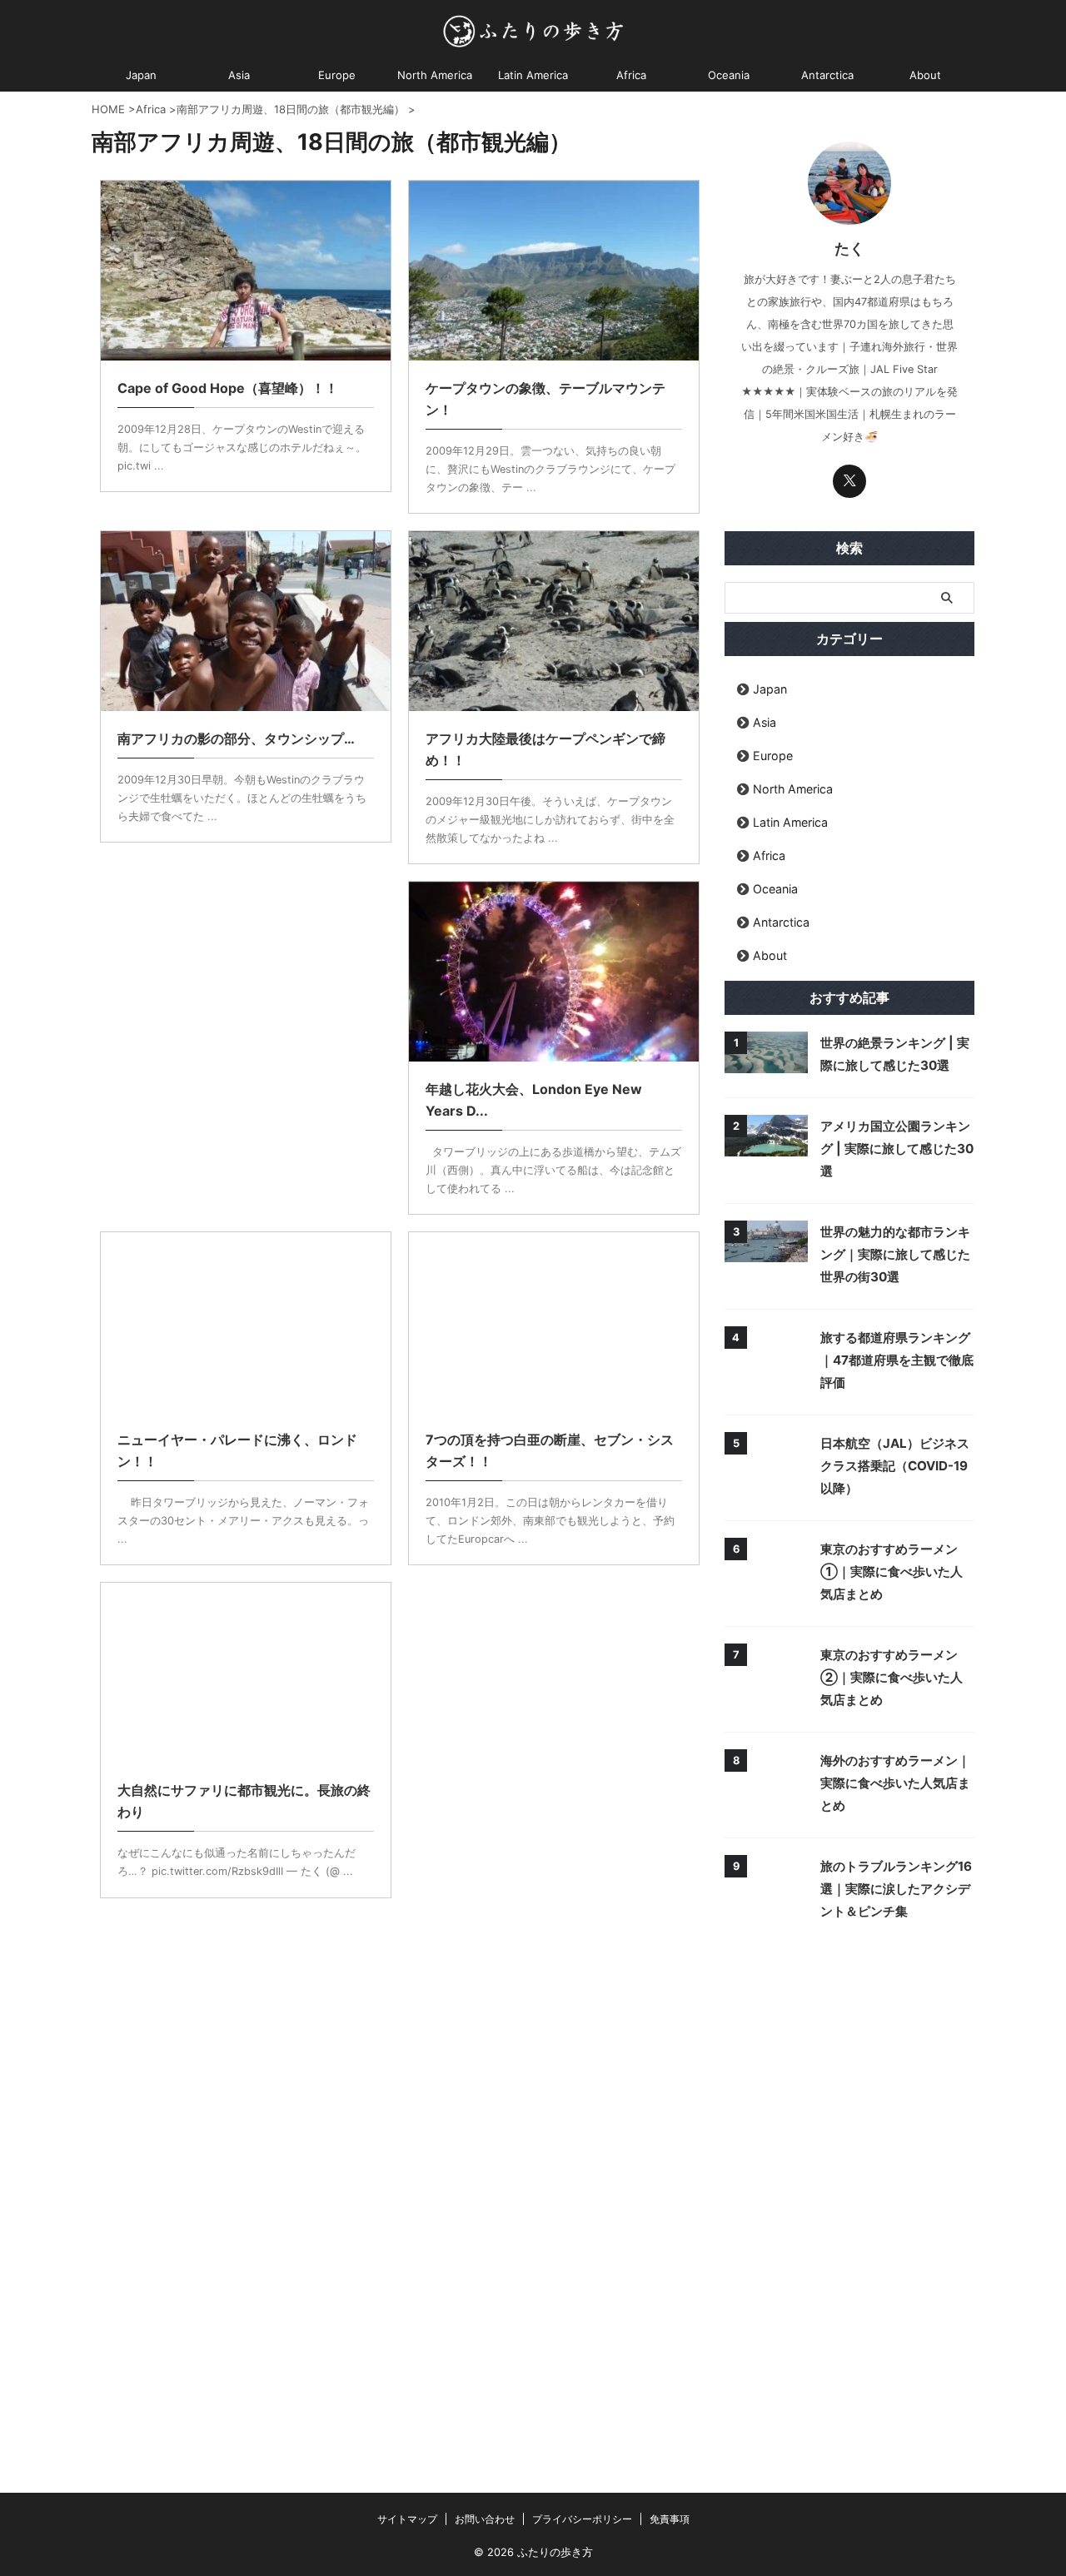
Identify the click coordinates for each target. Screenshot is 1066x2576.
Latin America (533, 75)
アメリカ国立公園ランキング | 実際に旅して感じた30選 (897, 1149)
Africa (631, 75)
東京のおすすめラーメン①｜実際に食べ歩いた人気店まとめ (892, 1571)
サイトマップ (407, 2519)
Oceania (729, 75)
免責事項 (670, 2519)
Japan (141, 75)
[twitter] (849, 481)
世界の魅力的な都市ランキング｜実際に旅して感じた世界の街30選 (895, 1254)
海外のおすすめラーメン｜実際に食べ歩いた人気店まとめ (895, 1783)
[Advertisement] (246, 1008)
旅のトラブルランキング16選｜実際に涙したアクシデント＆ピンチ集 (896, 1889)
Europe (337, 75)
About (925, 75)
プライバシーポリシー (582, 2519)
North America (435, 75)
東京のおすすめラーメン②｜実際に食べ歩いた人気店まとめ (892, 1677)
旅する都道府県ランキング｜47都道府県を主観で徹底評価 (897, 1360)
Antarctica (827, 75)
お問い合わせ (485, 2519)
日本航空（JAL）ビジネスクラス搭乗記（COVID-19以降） (895, 1466)
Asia (239, 75)
